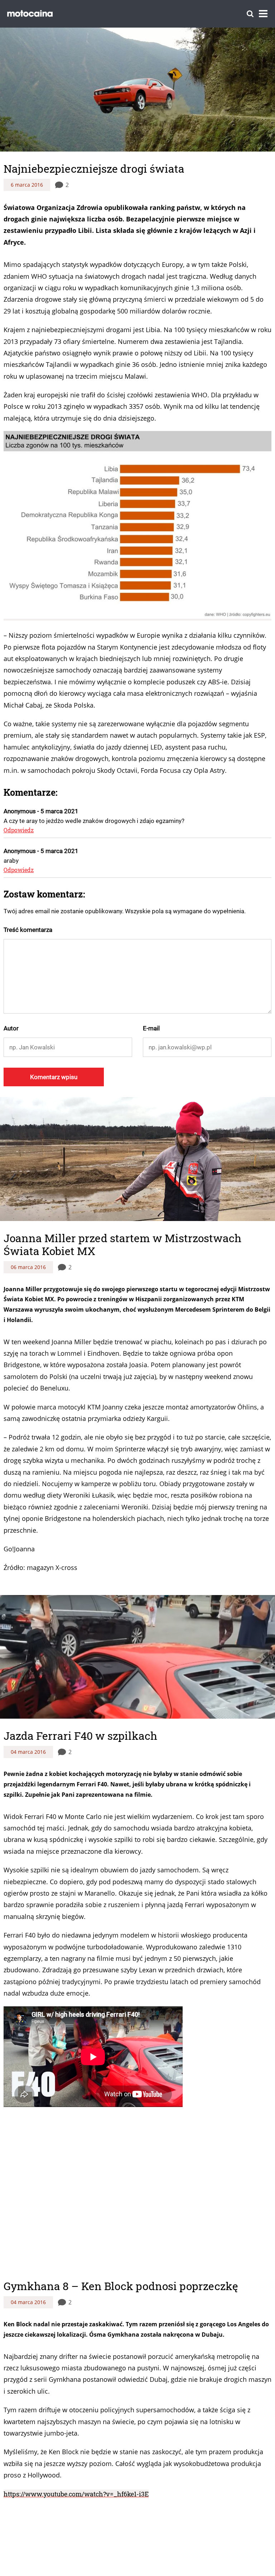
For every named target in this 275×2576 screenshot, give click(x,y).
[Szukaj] (250, 14)
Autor (11, 1028)
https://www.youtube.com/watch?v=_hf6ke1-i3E (76, 2480)
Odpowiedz (19, 830)
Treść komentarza (28, 930)
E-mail (151, 1028)
